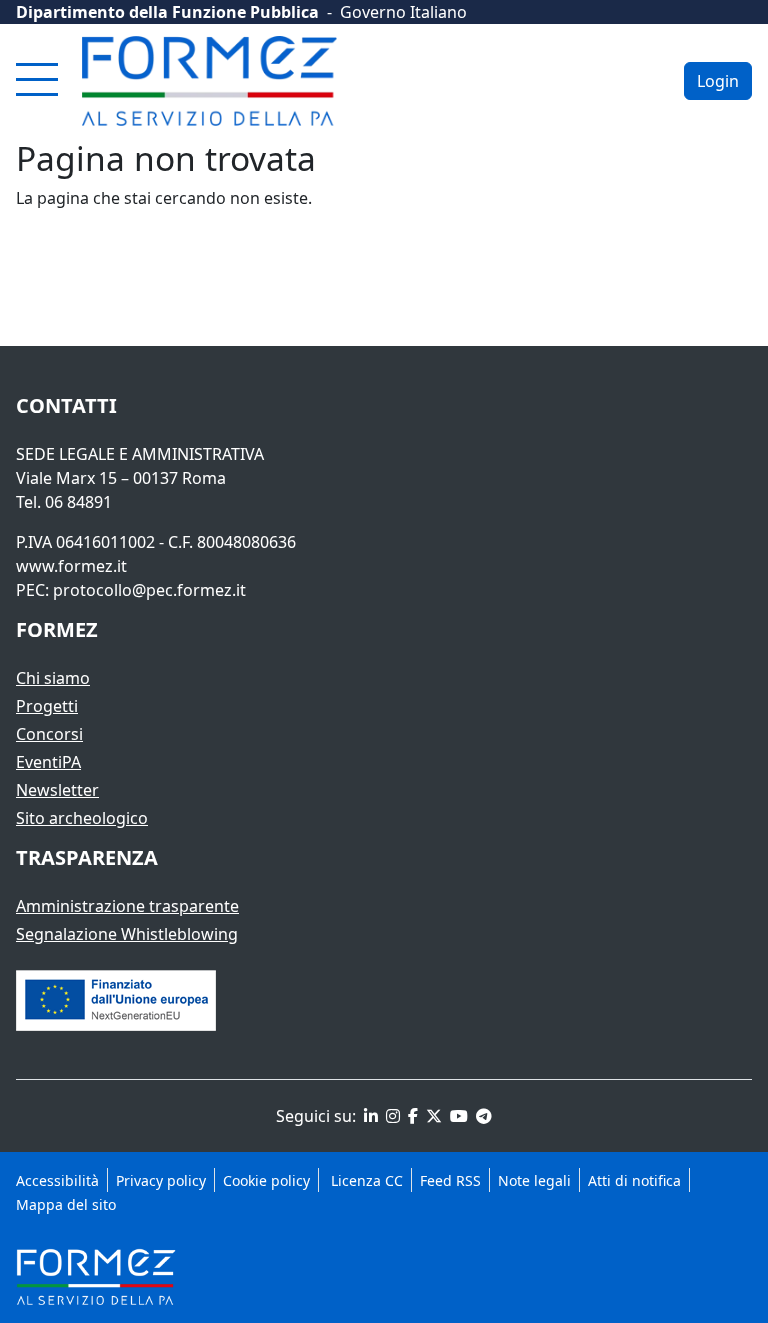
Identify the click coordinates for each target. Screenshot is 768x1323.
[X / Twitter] (432, 1116)
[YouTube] (457, 1116)
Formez (57, 629)
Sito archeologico (82, 818)
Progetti (47, 706)
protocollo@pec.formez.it (149, 590)
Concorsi (49, 734)
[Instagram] (391, 1116)
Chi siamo (53, 678)
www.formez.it (71, 566)
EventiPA (48, 762)
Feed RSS (450, 1180)
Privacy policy (161, 1180)
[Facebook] (411, 1116)
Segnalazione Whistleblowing (127, 934)
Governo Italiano (403, 12)
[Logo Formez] (209, 81)
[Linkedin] (369, 1116)
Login (718, 81)
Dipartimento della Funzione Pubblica (167, 12)
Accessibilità (57, 1180)
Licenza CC (365, 1180)
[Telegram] (482, 1116)
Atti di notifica (634, 1180)
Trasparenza (87, 857)
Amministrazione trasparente (127, 906)
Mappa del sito (66, 1204)
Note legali (534, 1180)
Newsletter (57, 790)
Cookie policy (266, 1180)
